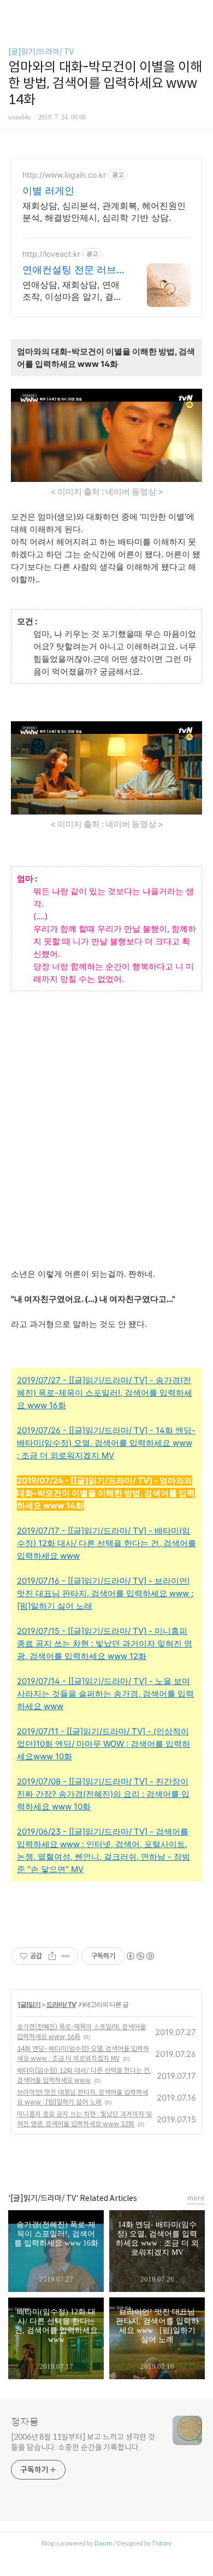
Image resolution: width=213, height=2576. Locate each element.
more (196, 2198)
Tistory (162, 2543)
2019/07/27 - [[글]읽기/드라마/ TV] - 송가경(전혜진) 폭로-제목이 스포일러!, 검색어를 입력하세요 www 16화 (105, 1393)
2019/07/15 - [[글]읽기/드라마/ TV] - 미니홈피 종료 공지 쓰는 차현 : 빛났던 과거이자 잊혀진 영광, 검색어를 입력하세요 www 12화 (105, 1643)
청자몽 (25, 2422)
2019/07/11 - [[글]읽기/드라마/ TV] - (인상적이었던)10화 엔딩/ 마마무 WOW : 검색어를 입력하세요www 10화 (103, 1744)
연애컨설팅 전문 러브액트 (69, 270)
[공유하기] (52, 1956)
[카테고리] (13, 12)
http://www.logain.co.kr (64, 175)
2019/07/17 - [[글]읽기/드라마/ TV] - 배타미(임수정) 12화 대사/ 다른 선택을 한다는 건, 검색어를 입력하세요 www (106, 1543)
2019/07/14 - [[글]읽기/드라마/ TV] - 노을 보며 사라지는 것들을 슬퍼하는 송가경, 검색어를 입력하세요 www (105, 1694)
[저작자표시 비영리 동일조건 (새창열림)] (140, 1956)
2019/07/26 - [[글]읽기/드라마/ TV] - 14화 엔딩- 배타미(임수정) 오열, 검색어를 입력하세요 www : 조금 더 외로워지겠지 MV (106, 1443)
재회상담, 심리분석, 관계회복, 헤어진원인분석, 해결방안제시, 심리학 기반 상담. (104, 212)
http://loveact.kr (51, 254)
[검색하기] (199, 12)
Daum (103, 2543)
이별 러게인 (48, 191)
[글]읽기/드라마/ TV (41, 52)
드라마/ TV (61, 2004)
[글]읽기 (29, 2004)
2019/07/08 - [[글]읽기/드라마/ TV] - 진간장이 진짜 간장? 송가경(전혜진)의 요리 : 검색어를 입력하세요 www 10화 (103, 1794)
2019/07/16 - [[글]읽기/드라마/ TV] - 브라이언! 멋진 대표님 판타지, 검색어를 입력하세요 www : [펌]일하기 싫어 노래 (105, 1593)
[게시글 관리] (66, 1956)
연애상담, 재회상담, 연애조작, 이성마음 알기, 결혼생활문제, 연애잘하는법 (72, 291)
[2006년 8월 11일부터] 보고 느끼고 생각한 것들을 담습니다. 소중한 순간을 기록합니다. (83, 2442)
